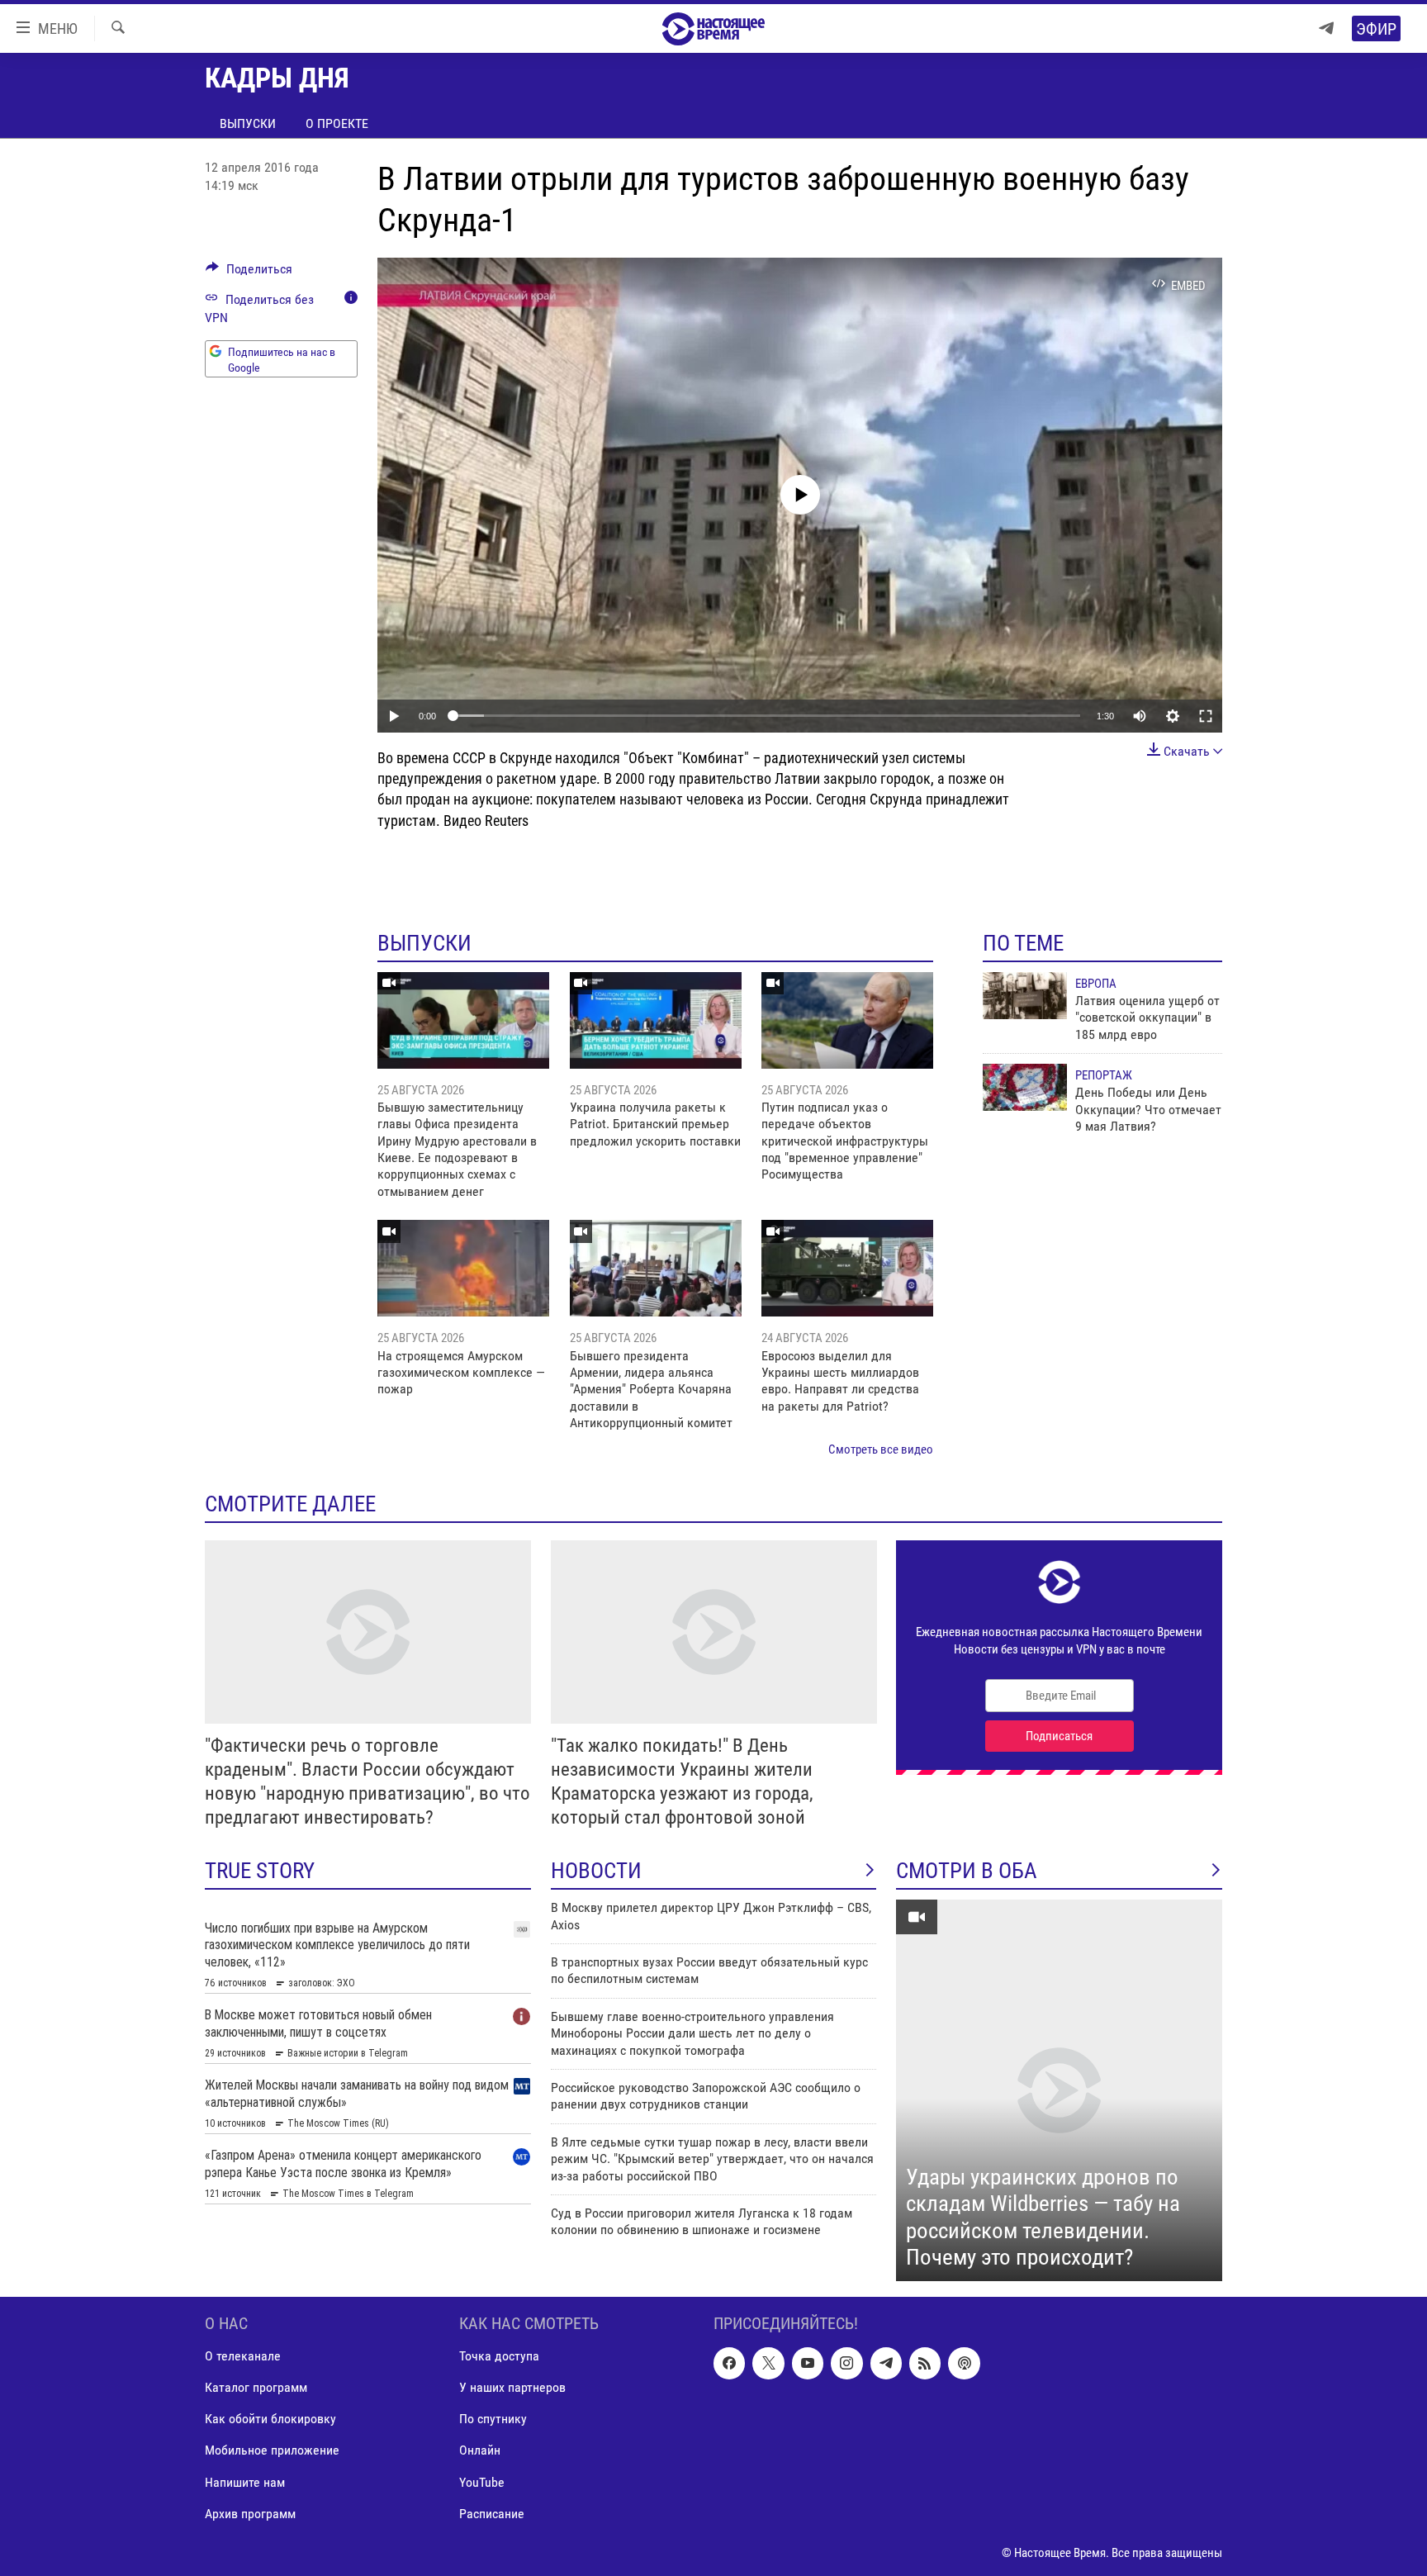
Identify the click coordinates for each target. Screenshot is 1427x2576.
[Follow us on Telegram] (886, 2363)
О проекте (337, 123)
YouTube (482, 2481)
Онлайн (480, 2450)
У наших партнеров (512, 2387)
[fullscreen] (1206, 716)
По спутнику (493, 2419)
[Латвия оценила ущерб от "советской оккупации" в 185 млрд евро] (1025, 996)
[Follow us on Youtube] (808, 2363)
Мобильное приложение (272, 2450)
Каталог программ (256, 2387)
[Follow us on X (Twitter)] (768, 2363)
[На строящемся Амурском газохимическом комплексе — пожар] (463, 1268)
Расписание (492, 2514)
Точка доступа (499, 2356)
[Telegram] (1326, 28)
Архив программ (250, 2514)
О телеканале (243, 2356)
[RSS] (925, 2363)
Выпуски (248, 123)
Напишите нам (245, 2481)
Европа (1096, 984)
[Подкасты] (964, 2363)
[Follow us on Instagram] (846, 2363)
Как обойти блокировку (270, 2419)
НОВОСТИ (596, 1871)
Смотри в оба (967, 1871)
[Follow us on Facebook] (729, 2363)
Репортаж (1104, 1075)
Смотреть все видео (881, 1449)
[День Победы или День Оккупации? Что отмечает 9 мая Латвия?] (1025, 1087)
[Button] (249, 273)
